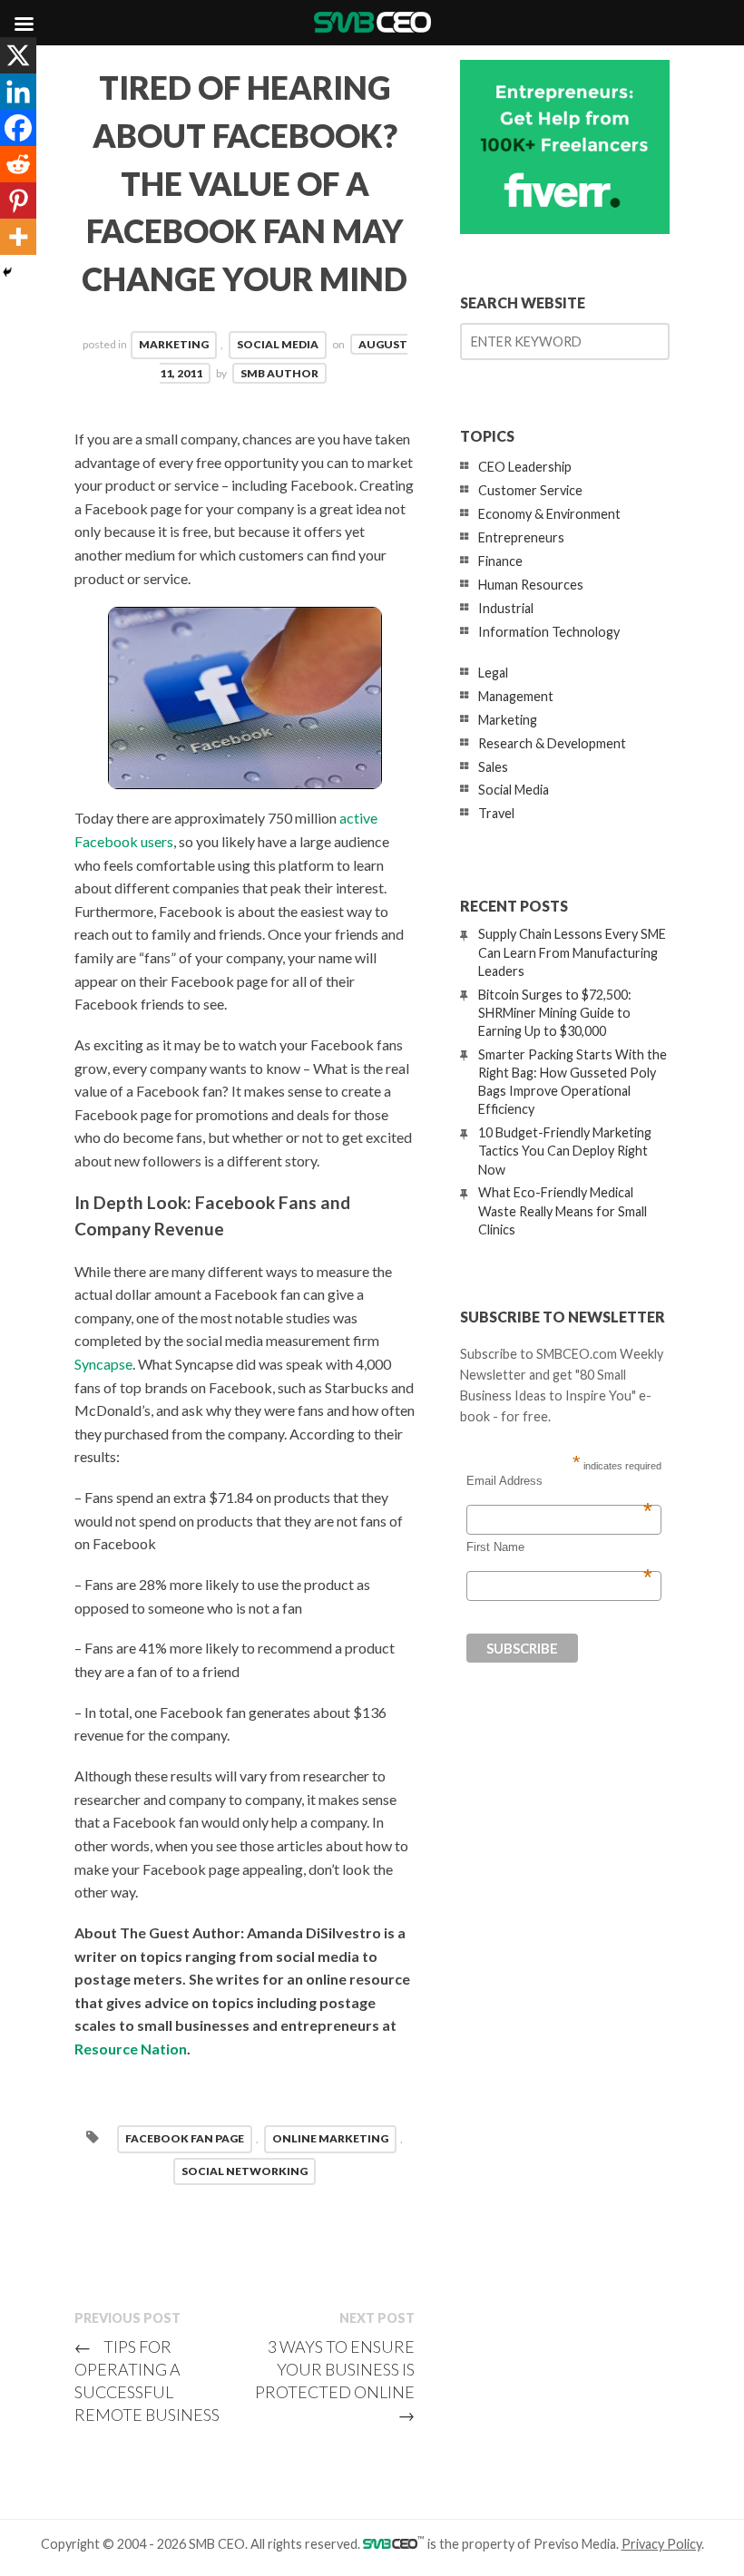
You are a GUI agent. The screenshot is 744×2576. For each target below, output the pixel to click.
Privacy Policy (661, 2544)
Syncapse (103, 1364)
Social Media (278, 344)
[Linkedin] (18, 92)
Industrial (506, 608)
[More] (18, 237)
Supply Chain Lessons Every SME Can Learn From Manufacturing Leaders (572, 952)
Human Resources (531, 585)
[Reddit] (18, 164)
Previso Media (575, 2544)
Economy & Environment (549, 514)
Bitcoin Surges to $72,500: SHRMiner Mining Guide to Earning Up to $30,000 (555, 1013)
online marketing (330, 2138)
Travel (496, 813)
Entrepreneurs (521, 537)
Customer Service (530, 490)
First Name (559, 1547)
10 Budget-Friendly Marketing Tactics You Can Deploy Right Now (565, 1151)
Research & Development (552, 743)
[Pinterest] (18, 200)
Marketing (174, 344)
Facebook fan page (185, 2138)
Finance (500, 561)
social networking (245, 2171)
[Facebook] (18, 128)
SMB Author (279, 373)
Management (516, 696)
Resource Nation (131, 2049)
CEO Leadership (525, 467)
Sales (493, 767)
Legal (493, 673)
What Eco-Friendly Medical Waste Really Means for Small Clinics (563, 1210)
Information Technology (549, 632)
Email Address (559, 1481)
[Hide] (7, 272)
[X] (18, 55)
